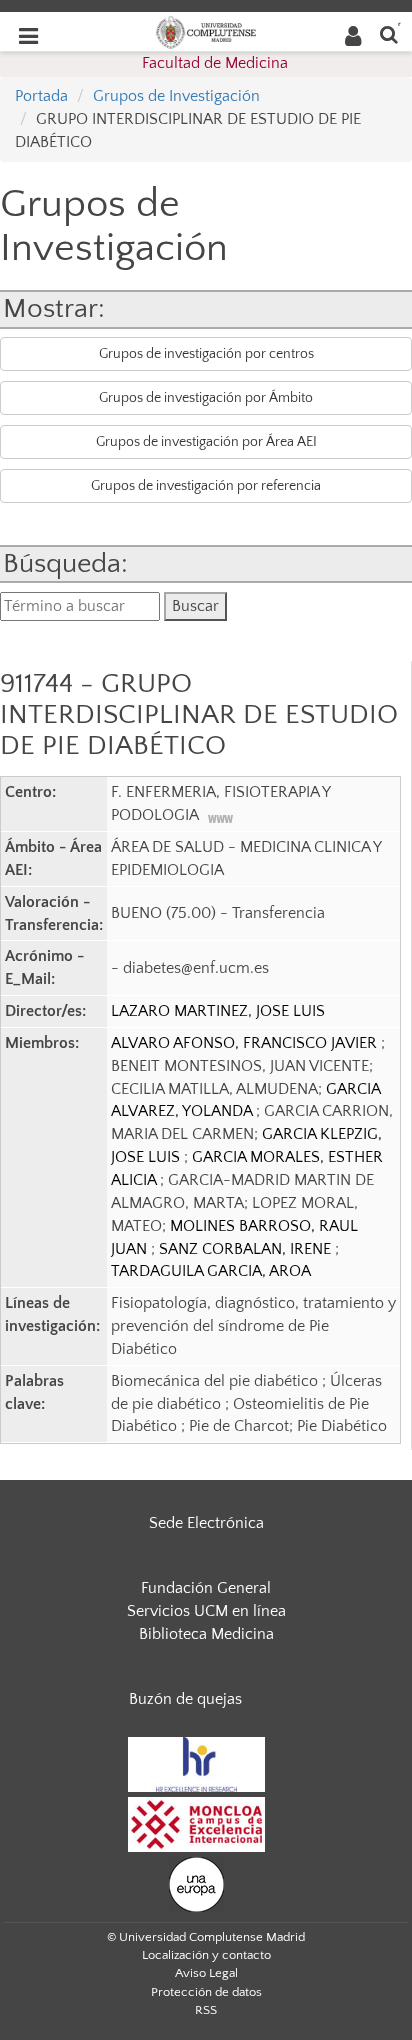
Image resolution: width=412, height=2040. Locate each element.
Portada (41, 96)
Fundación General (206, 1588)
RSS (206, 2010)
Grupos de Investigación (176, 96)
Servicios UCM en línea (206, 1611)
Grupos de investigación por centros (206, 354)
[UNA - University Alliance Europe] (196, 1883)
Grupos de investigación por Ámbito (206, 398)
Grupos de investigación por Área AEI (206, 442)
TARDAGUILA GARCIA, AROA (211, 1271)
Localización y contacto (206, 1955)
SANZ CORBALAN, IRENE (247, 1249)
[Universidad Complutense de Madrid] (206, 31)
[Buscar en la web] (389, 33)
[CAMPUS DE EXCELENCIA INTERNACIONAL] (197, 1823)
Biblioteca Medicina (206, 1634)
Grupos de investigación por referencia (206, 486)
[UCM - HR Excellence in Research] (197, 1763)
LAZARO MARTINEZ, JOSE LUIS (218, 1011)
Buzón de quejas (185, 1699)
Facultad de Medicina (215, 63)
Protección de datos (206, 1992)
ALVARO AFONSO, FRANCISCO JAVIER (246, 1043)
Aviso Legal (206, 1973)
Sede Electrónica (206, 1523)
